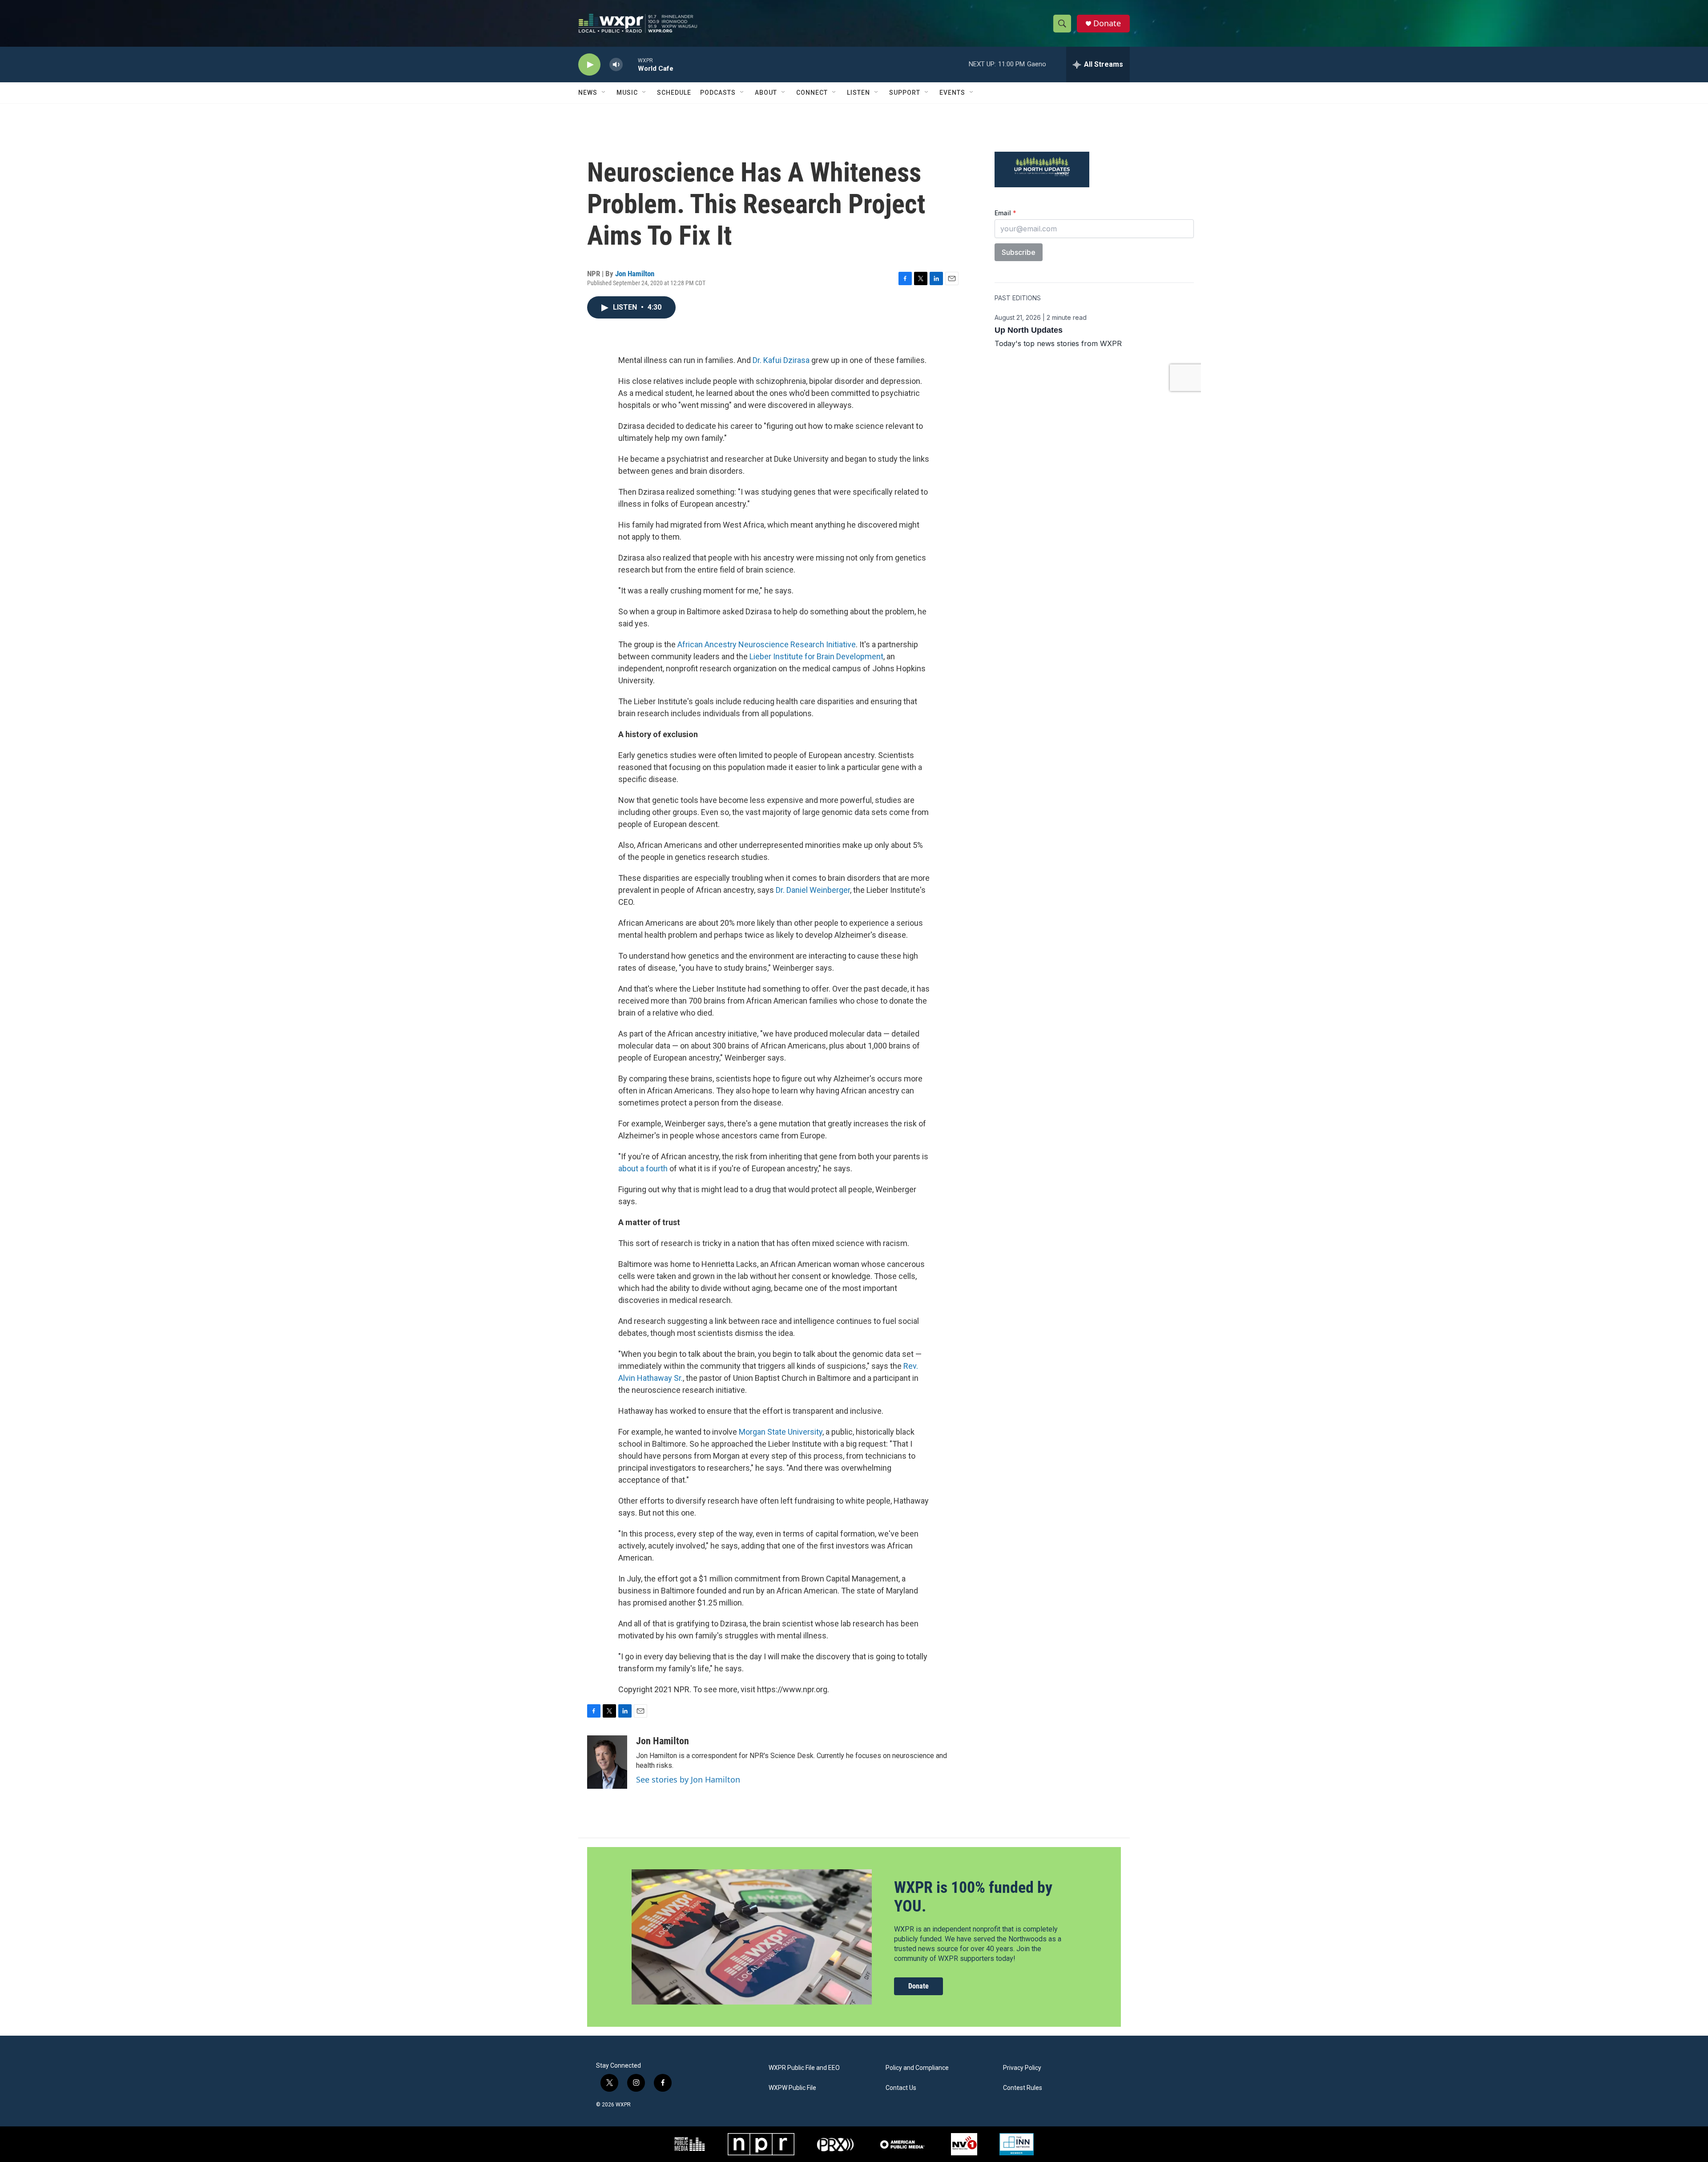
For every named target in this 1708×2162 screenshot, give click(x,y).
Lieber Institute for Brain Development (816, 656)
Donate (1107, 23)
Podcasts (718, 93)
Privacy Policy (1022, 2068)
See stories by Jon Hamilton (688, 1779)
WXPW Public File (792, 2088)
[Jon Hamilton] (607, 1762)
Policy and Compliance (917, 2068)
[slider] (630, 64)
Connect (812, 93)
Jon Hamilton (635, 274)
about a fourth (643, 1168)
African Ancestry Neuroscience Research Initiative (767, 644)
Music (627, 93)
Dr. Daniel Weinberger (813, 890)
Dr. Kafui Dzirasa (781, 360)
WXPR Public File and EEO (804, 2068)
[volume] (616, 65)
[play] (589, 65)
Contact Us (901, 2088)
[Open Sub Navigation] (604, 93)
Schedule (674, 93)
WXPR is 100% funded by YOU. (973, 1897)
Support (905, 93)
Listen (858, 93)
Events (952, 93)
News (588, 93)
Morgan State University (781, 1432)
